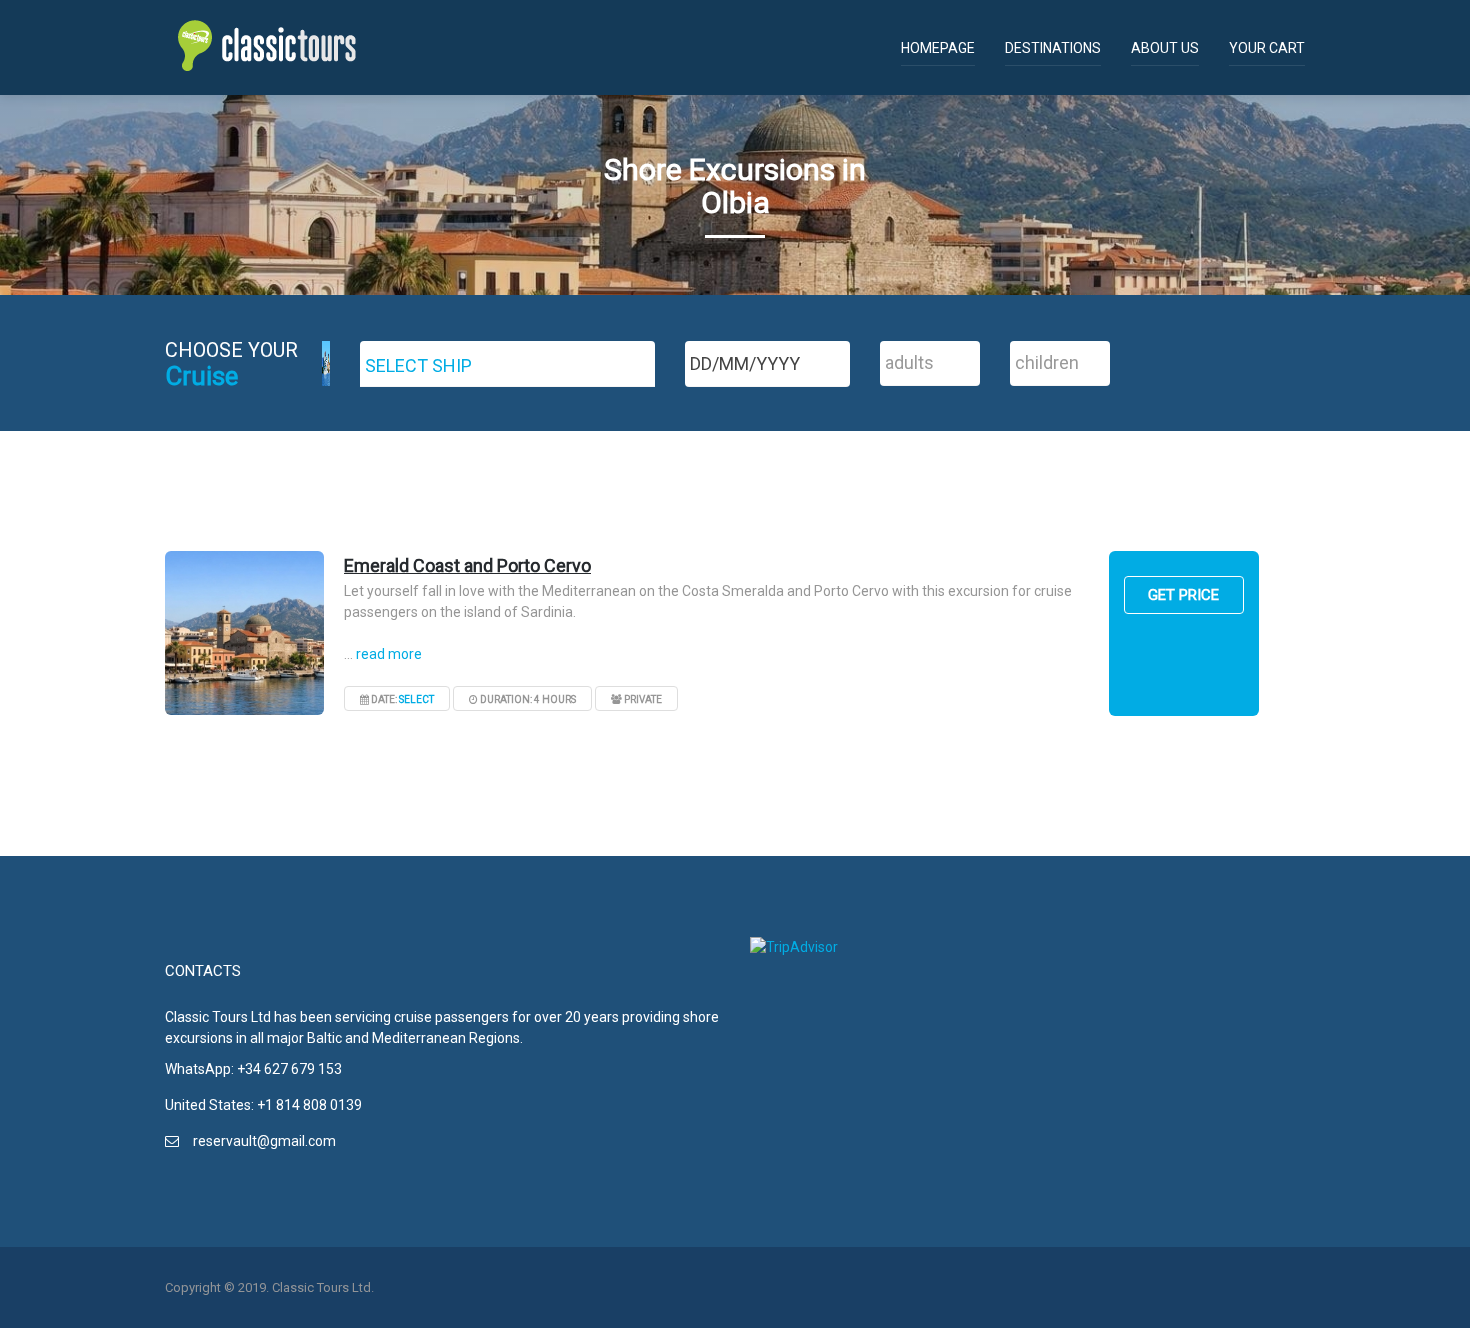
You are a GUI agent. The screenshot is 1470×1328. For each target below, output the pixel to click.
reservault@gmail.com (264, 1141)
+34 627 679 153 (289, 1069)
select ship (418, 365)
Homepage (938, 48)
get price (1183, 595)
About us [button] (1165, 48)
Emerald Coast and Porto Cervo (467, 565)
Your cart (1267, 48)
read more (389, 654)
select (416, 699)
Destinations (1053, 48)
